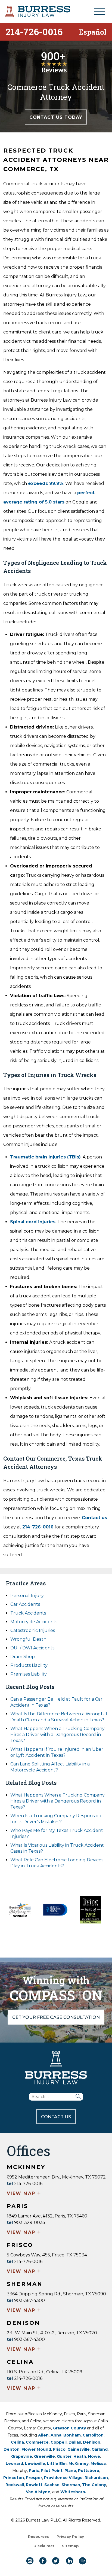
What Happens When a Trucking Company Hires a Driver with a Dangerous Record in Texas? (57, 1735)
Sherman (71, 2485)
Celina (17, 2442)
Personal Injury (27, 1596)
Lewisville (35, 2463)
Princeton (14, 2478)
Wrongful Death (28, 1639)
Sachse (52, 2485)
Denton (12, 2449)
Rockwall (15, 2485)
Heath (80, 2456)
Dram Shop (23, 1657)
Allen (43, 2435)
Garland (100, 2449)
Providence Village (63, 2478)
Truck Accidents (28, 1613)
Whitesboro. (73, 2492)
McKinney (79, 2463)
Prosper (34, 2478)
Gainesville (79, 2449)
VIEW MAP (24, 2194)
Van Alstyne (38, 2492)
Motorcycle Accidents (34, 1622)
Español (93, 31)
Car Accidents (25, 1604)
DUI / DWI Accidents (32, 1648)
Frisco (59, 2449)
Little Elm (57, 2463)
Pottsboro (89, 2471)
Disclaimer (44, 2546)
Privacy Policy (70, 2536)
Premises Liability (29, 1674)
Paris (34, 2471)
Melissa (98, 2463)
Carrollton (93, 2435)
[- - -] (99, 12)
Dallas (75, 2442)
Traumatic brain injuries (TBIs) (45, 1157)
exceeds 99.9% (46, 483)
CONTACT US (56, 2117)
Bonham (72, 2435)
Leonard (14, 2463)
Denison (92, 2442)
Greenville (44, 2456)
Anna (56, 2435)
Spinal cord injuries (33, 1222)
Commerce (37, 2442)
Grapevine (22, 2456)
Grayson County (69, 2428)
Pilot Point (52, 2471)
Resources (38, 2536)
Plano (70, 2471)
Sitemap (70, 2546)
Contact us (94, 1518)
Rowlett (34, 2485)
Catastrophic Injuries (33, 1630)
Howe (94, 2456)
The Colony (94, 2485)
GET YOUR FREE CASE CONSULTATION (56, 2017)
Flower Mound (36, 2449)
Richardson (96, 2478)
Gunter (64, 2456)
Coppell (59, 2442)
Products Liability (29, 1665)
